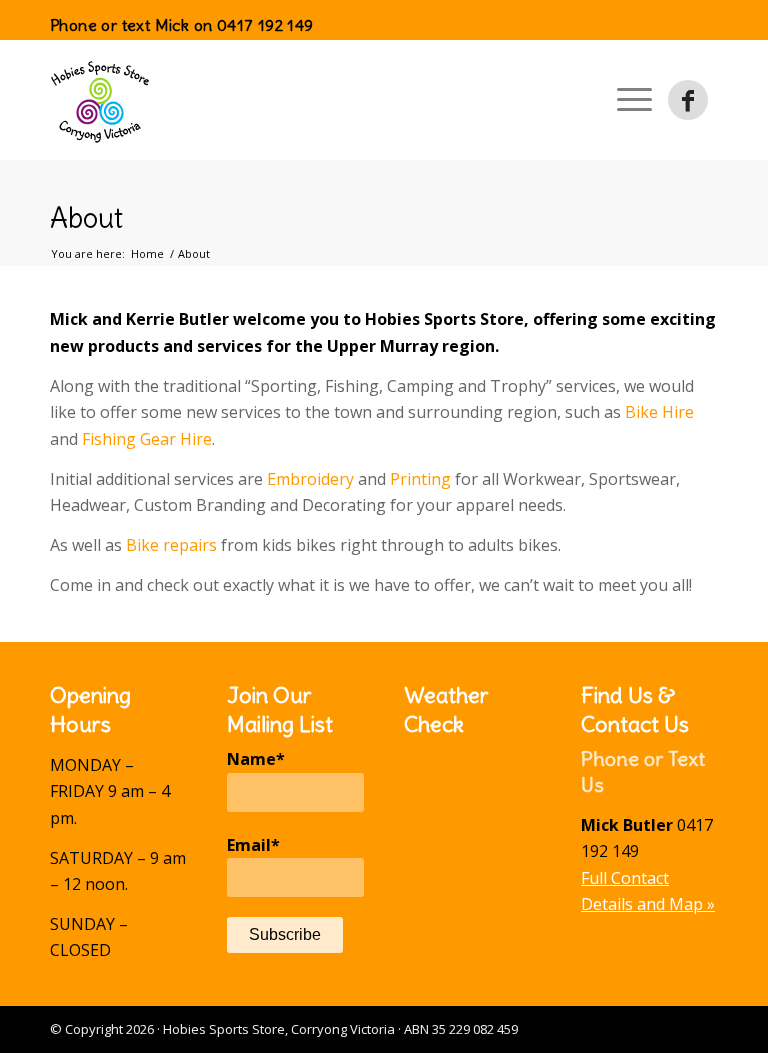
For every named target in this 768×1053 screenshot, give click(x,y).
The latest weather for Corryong (472, 964)
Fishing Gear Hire (147, 439)
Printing (420, 479)
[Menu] (634, 100)
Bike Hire (659, 412)
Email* (253, 845)
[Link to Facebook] (688, 100)
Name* (256, 759)
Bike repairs (171, 545)
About (86, 218)
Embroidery (310, 479)
